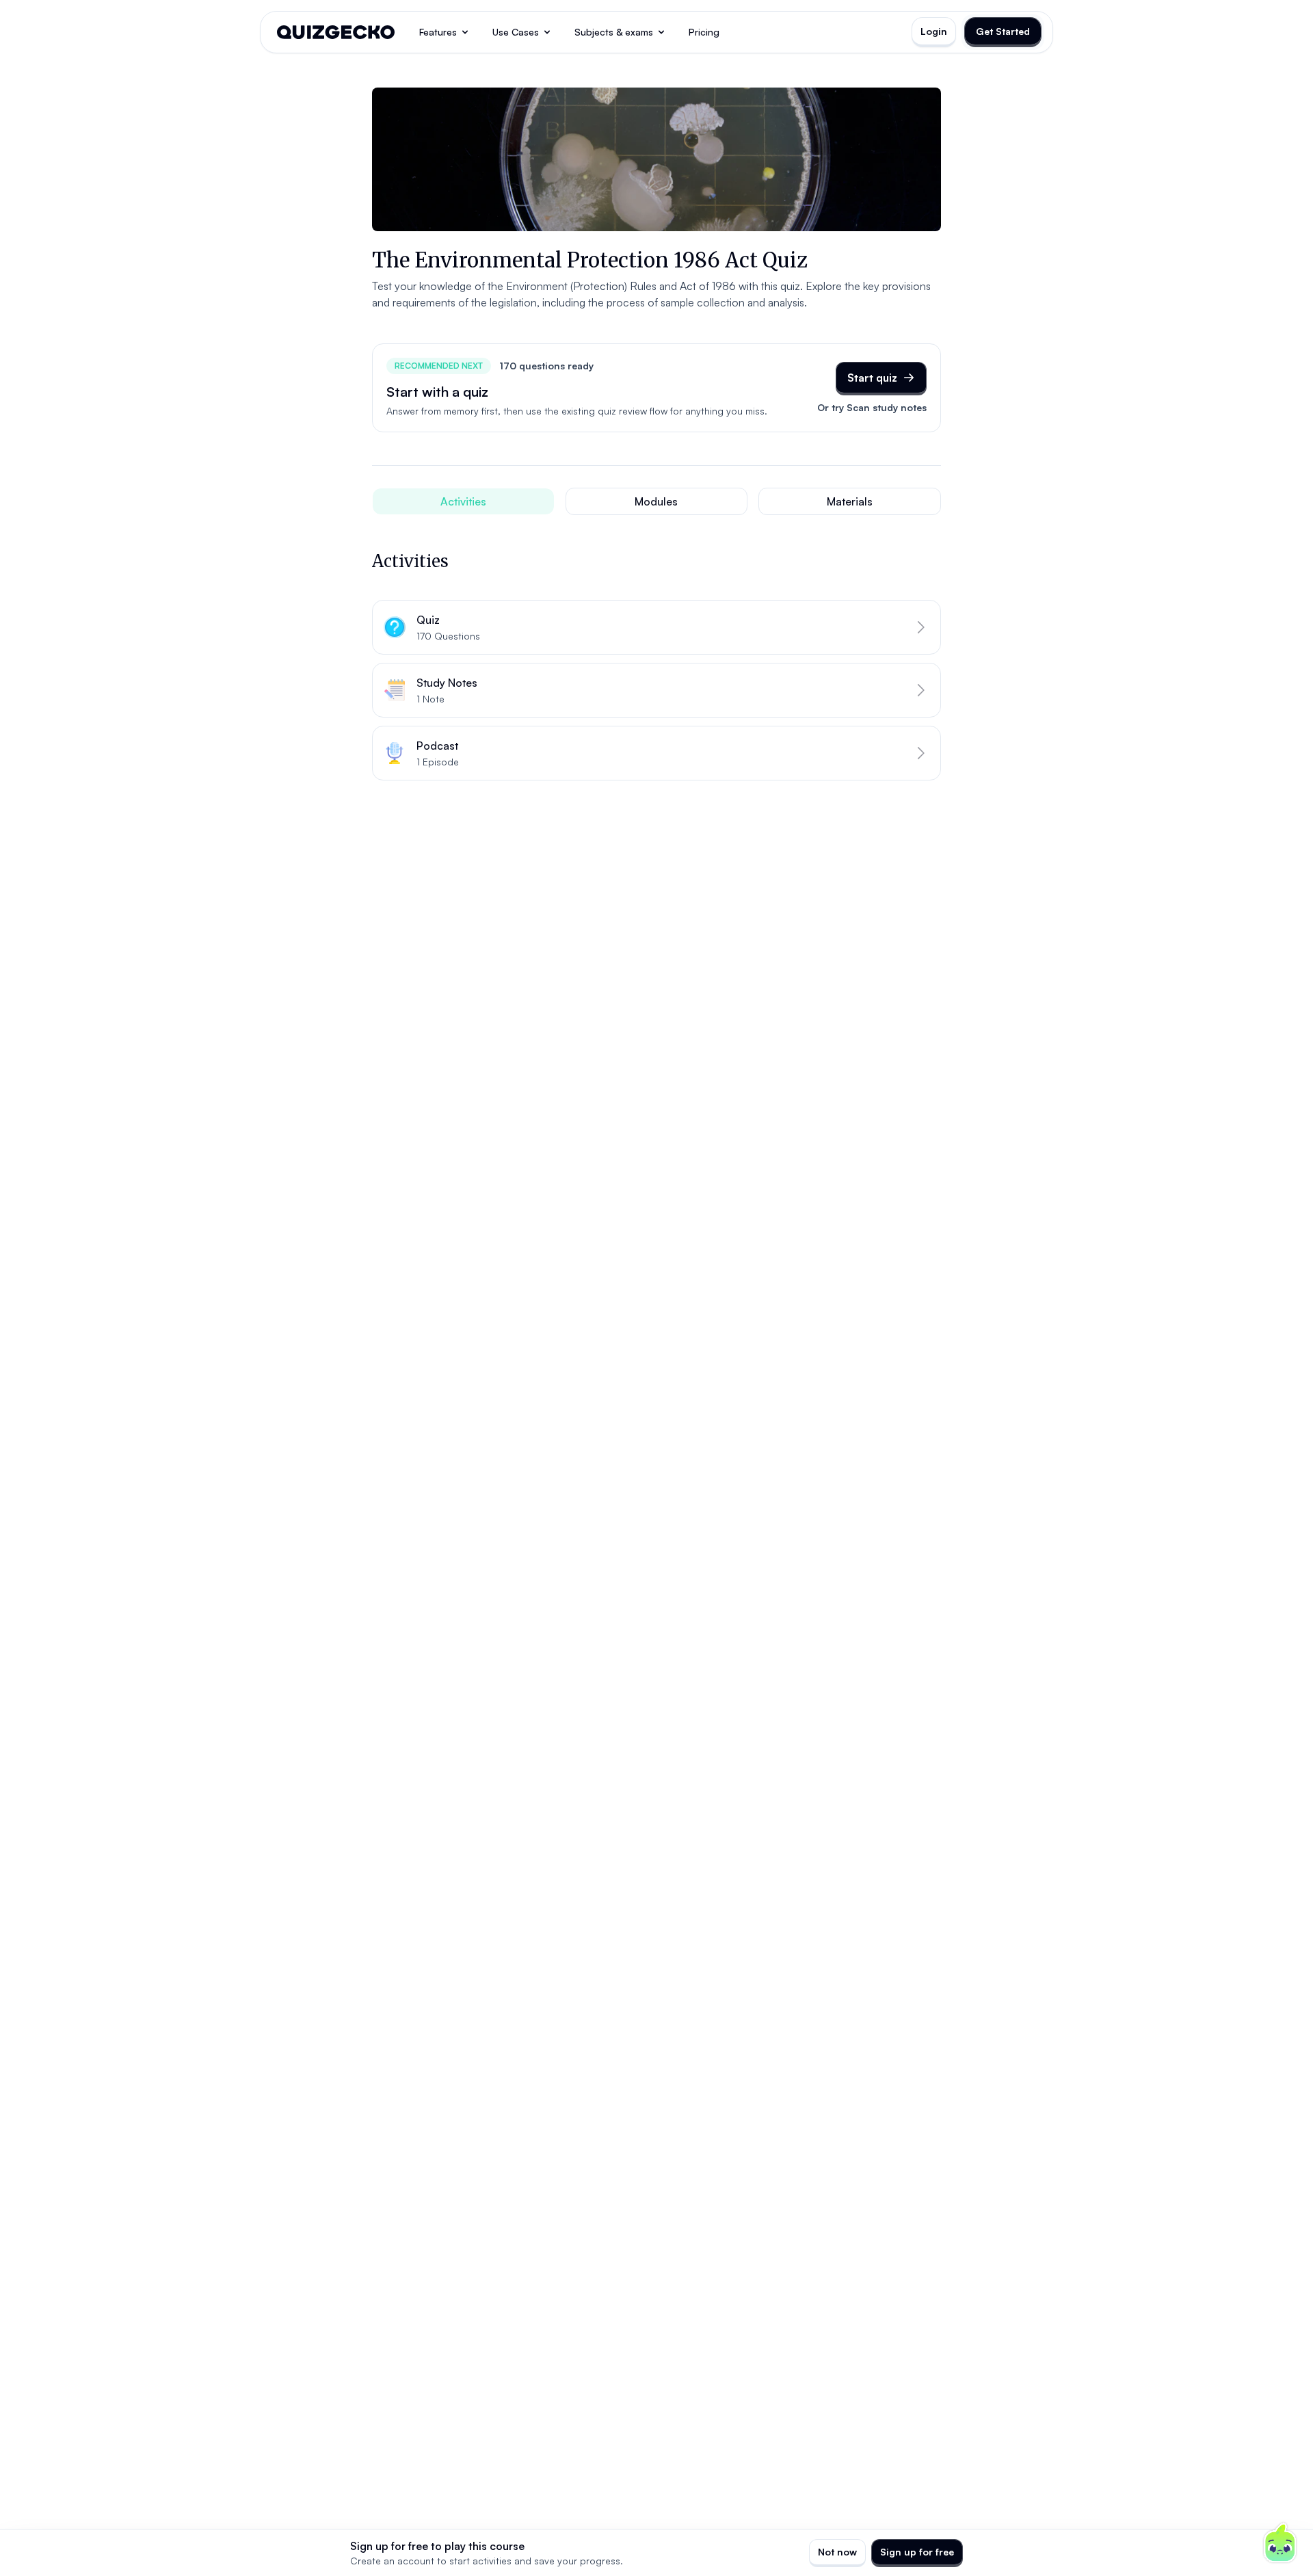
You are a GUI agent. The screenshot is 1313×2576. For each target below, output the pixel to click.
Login (934, 31)
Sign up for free (917, 2552)
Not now (837, 2552)
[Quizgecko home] (336, 32)
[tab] (463, 501)
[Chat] (1280, 2543)
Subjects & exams (614, 32)
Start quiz (872, 378)
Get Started (1003, 31)
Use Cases (516, 32)
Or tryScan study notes (872, 407)
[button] (656, 627)
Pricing (704, 32)
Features (438, 32)
